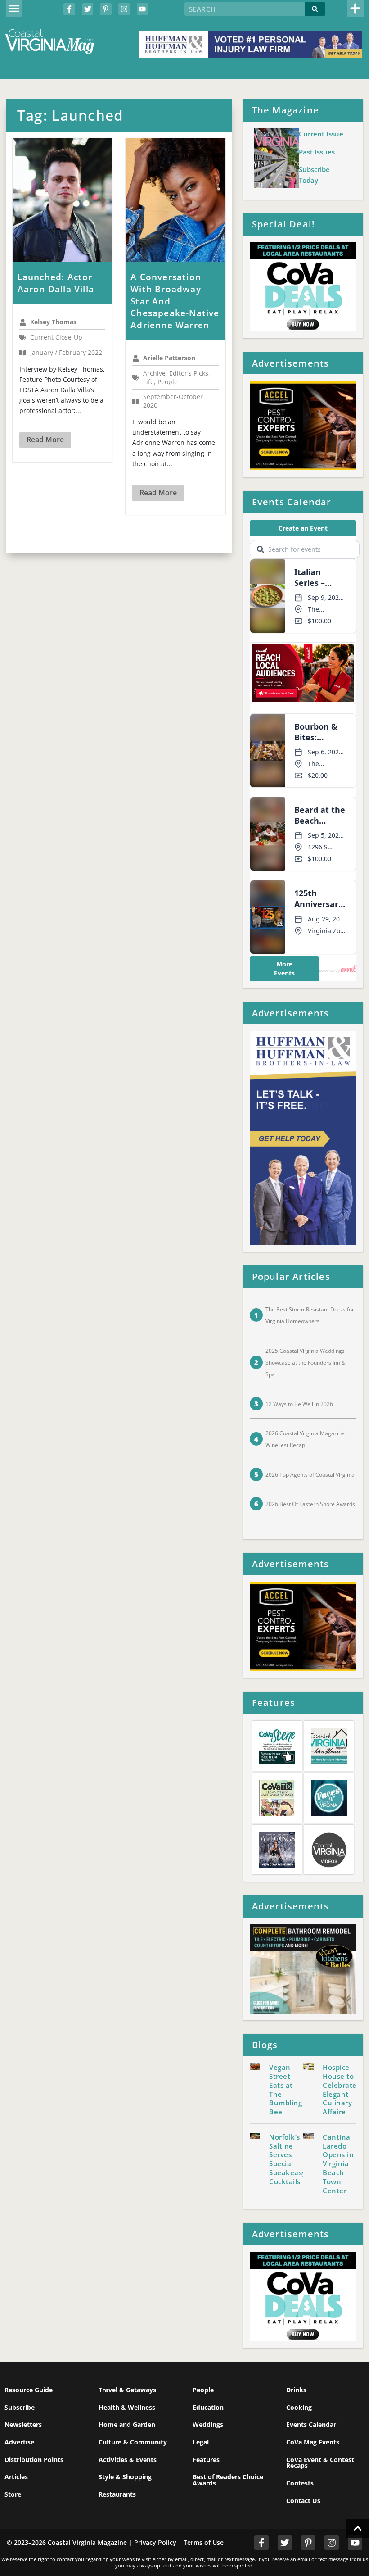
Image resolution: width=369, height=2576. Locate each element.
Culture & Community (133, 2442)
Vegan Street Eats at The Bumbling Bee (286, 2089)
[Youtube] (143, 9)
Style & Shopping (125, 2477)
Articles (16, 2477)
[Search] (315, 9)
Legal (201, 2442)
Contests (300, 2483)
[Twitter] (88, 9)
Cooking (299, 2407)
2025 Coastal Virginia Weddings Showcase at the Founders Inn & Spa (306, 1363)
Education (208, 2407)
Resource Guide (29, 2390)
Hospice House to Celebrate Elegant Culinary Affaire (340, 2089)
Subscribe (20, 2407)
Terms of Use (204, 2542)
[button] (14, 9)
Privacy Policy (155, 2542)
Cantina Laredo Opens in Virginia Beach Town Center (338, 2164)
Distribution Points (34, 2460)
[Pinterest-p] (106, 9)
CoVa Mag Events (313, 2442)
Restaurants (117, 2494)
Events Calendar (311, 2424)
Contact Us (303, 2501)
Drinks (296, 2390)
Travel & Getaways (127, 2390)
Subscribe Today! (314, 175)
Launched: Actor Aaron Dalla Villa (56, 283)
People (203, 2390)
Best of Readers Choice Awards (228, 2480)
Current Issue (321, 134)
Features (206, 2460)
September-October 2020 (173, 401)
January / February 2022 (66, 353)
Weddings (208, 2424)
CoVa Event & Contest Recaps (320, 2463)
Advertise (19, 2442)
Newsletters (23, 2424)
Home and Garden (127, 2424)
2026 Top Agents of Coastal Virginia (310, 1475)
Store (13, 2494)
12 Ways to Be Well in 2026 (299, 1404)
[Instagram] (124, 9)
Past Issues (317, 152)
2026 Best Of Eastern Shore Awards (310, 1504)
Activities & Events (128, 2460)
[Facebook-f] (69, 9)
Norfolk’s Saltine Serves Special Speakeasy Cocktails (288, 2159)
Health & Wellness (127, 2407)
